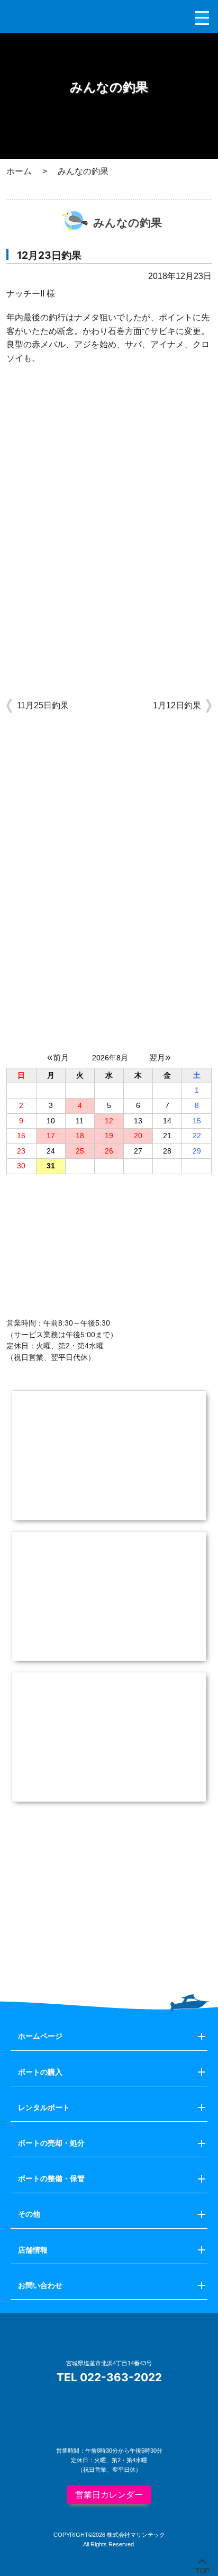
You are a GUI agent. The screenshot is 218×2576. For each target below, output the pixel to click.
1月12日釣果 (177, 705)
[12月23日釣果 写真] (109, 509)
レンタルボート (44, 2107)
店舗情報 (33, 2250)
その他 (29, 2214)
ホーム (19, 171)
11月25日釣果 (43, 705)
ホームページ (40, 2036)
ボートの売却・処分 (51, 2143)
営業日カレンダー (109, 2495)
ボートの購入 (40, 2072)
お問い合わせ (40, 2285)
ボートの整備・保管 (51, 2178)
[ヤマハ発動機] (109, 1946)
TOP (202, 2569)
